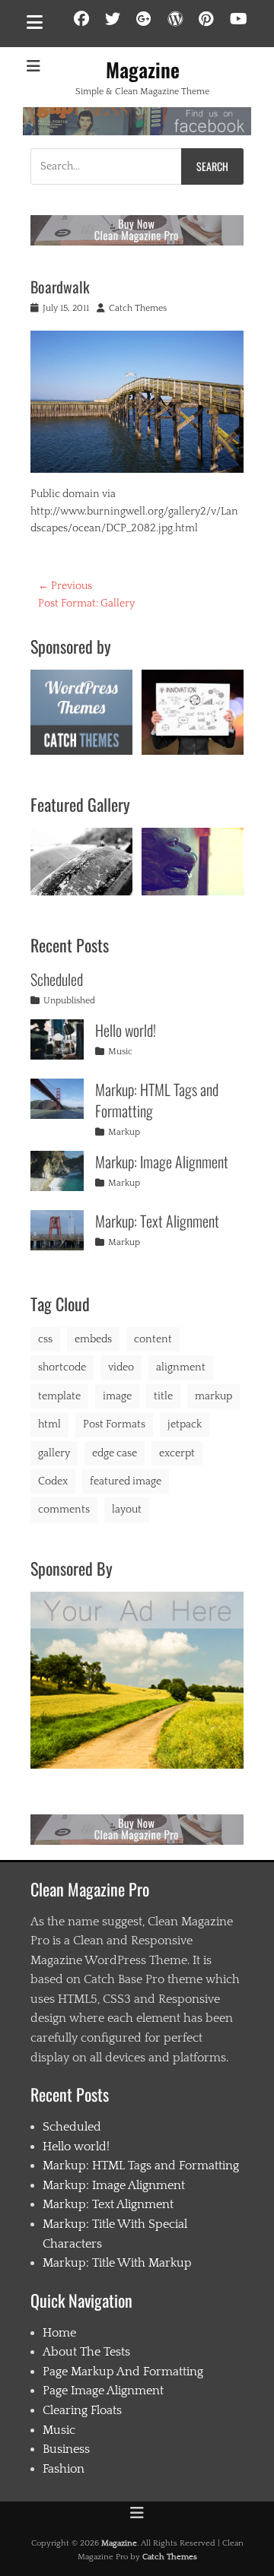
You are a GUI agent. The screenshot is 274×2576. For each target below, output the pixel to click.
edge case (115, 1453)
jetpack (185, 1424)
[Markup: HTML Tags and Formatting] (57, 1099)
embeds (93, 1339)
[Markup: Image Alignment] (57, 1171)
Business (66, 2449)
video (121, 1367)
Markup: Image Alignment (162, 1161)
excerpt (177, 1453)
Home (59, 2333)
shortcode (62, 1367)
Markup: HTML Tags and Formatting (157, 1100)
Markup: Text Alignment (157, 1221)
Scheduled (57, 979)
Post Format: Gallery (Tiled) (193, 858)
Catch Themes (138, 308)
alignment (181, 1367)
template (59, 1396)
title (163, 1396)
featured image (126, 1481)
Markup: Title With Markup (117, 2263)
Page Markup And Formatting (123, 2372)
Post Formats (114, 1424)
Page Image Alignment (103, 2391)
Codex (53, 1481)
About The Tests (86, 2352)
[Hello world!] (57, 1039)
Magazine (143, 70)
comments (64, 1510)
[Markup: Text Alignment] (57, 1230)
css (45, 1339)
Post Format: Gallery (81, 859)
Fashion (64, 2469)
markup (213, 1396)
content (153, 1339)
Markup (124, 1132)
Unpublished (69, 1001)
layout (127, 1510)
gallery (54, 1453)
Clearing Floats (82, 2410)
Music (120, 1052)
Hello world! (126, 1030)
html (49, 1424)
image (117, 1396)
